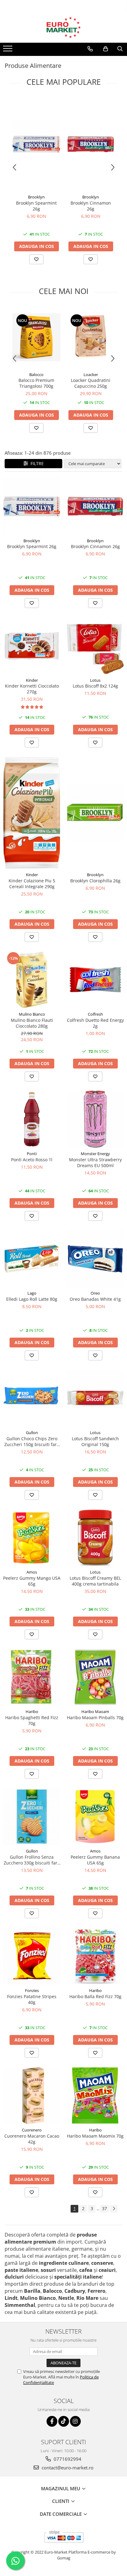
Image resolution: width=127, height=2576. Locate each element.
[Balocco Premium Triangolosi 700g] (36, 337)
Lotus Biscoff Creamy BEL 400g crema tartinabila (95, 1581)
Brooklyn (36, 197)
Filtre (36, 463)
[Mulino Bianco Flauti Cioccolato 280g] (32, 980)
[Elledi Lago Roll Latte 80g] (32, 1259)
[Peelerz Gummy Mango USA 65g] (32, 1538)
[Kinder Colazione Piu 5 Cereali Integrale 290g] (32, 813)
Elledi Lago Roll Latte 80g (32, 1299)
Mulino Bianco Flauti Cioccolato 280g (32, 1023)
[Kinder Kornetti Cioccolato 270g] (32, 646)
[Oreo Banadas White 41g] (95, 1259)
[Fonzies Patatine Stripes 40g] (32, 1956)
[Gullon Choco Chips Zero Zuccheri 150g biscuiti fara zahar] (32, 1398)
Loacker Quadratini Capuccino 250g (91, 383)
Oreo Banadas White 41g (95, 1299)
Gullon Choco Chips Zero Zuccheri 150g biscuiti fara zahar (32, 1441)
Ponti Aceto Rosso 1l (32, 1160)
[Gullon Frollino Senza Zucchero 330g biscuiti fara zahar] (32, 1817)
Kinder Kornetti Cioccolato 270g (32, 689)
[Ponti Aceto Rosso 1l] (32, 1119)
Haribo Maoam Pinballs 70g (95, 1717)
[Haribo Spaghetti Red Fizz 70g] (32, 1677)
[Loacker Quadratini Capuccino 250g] (91, 337)
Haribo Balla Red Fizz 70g (95, 1996)
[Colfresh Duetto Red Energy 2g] (95, 980)
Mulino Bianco (32, 1014)
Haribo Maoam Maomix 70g (95, 2136)
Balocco (36, 374)
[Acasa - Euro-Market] (63, 27)
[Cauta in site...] (120, 49)
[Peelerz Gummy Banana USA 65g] (95, 1817)
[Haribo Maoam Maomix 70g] (95, 2096)
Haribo (32, 1711)
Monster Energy (95, 1154)
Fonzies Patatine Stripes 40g (32, 1999)
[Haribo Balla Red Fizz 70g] (95, 1956)
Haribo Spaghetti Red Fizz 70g (32, 1720)
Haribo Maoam (95, 1711)
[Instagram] (75, 2421)
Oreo (95, 1293)
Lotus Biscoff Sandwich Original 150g (95, 1441)
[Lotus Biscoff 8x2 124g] (95, 646)
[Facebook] (52, 2421)
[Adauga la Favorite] (36, 259)
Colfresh (95, 1014)
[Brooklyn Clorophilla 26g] (95, 813)
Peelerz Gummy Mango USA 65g (32, 1581)
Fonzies (32, 1990)
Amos (32, 1572)
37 (104, 2208)
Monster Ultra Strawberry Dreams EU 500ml (95, 1163)
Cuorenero (32, 2130)
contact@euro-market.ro (67, 2468)
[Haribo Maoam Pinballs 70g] (95, 1677)
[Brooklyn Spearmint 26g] (36, 144)
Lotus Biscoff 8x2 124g (95, 686)
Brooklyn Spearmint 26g (36, 206)
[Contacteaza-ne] (90, 49)
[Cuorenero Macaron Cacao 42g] (32, 2096)
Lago (32, 1293)
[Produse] (8, 50)
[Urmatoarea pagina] (114, 2209)
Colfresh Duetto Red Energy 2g (95, 1023)
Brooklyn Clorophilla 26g (95, 881)
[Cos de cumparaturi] (106, 49)
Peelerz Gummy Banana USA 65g (95, 1860)
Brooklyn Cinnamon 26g (91, 206)
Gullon (32, 1433)
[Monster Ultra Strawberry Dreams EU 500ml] (95, 1119)
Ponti (32, 1154)
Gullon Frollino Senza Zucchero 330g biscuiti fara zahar (32, 1860)
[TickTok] (64, 2421)
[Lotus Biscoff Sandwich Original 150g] (95, 1398)
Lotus (95, 680)
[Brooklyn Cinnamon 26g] (91, 144)
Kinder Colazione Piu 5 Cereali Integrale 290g (32, 884)
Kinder (32, 680)
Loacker (91, 374)
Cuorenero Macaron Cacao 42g (32, 2139)
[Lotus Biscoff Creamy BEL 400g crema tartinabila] (95, 1538)
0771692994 (67, 2459)
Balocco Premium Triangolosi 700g (36, 383)
